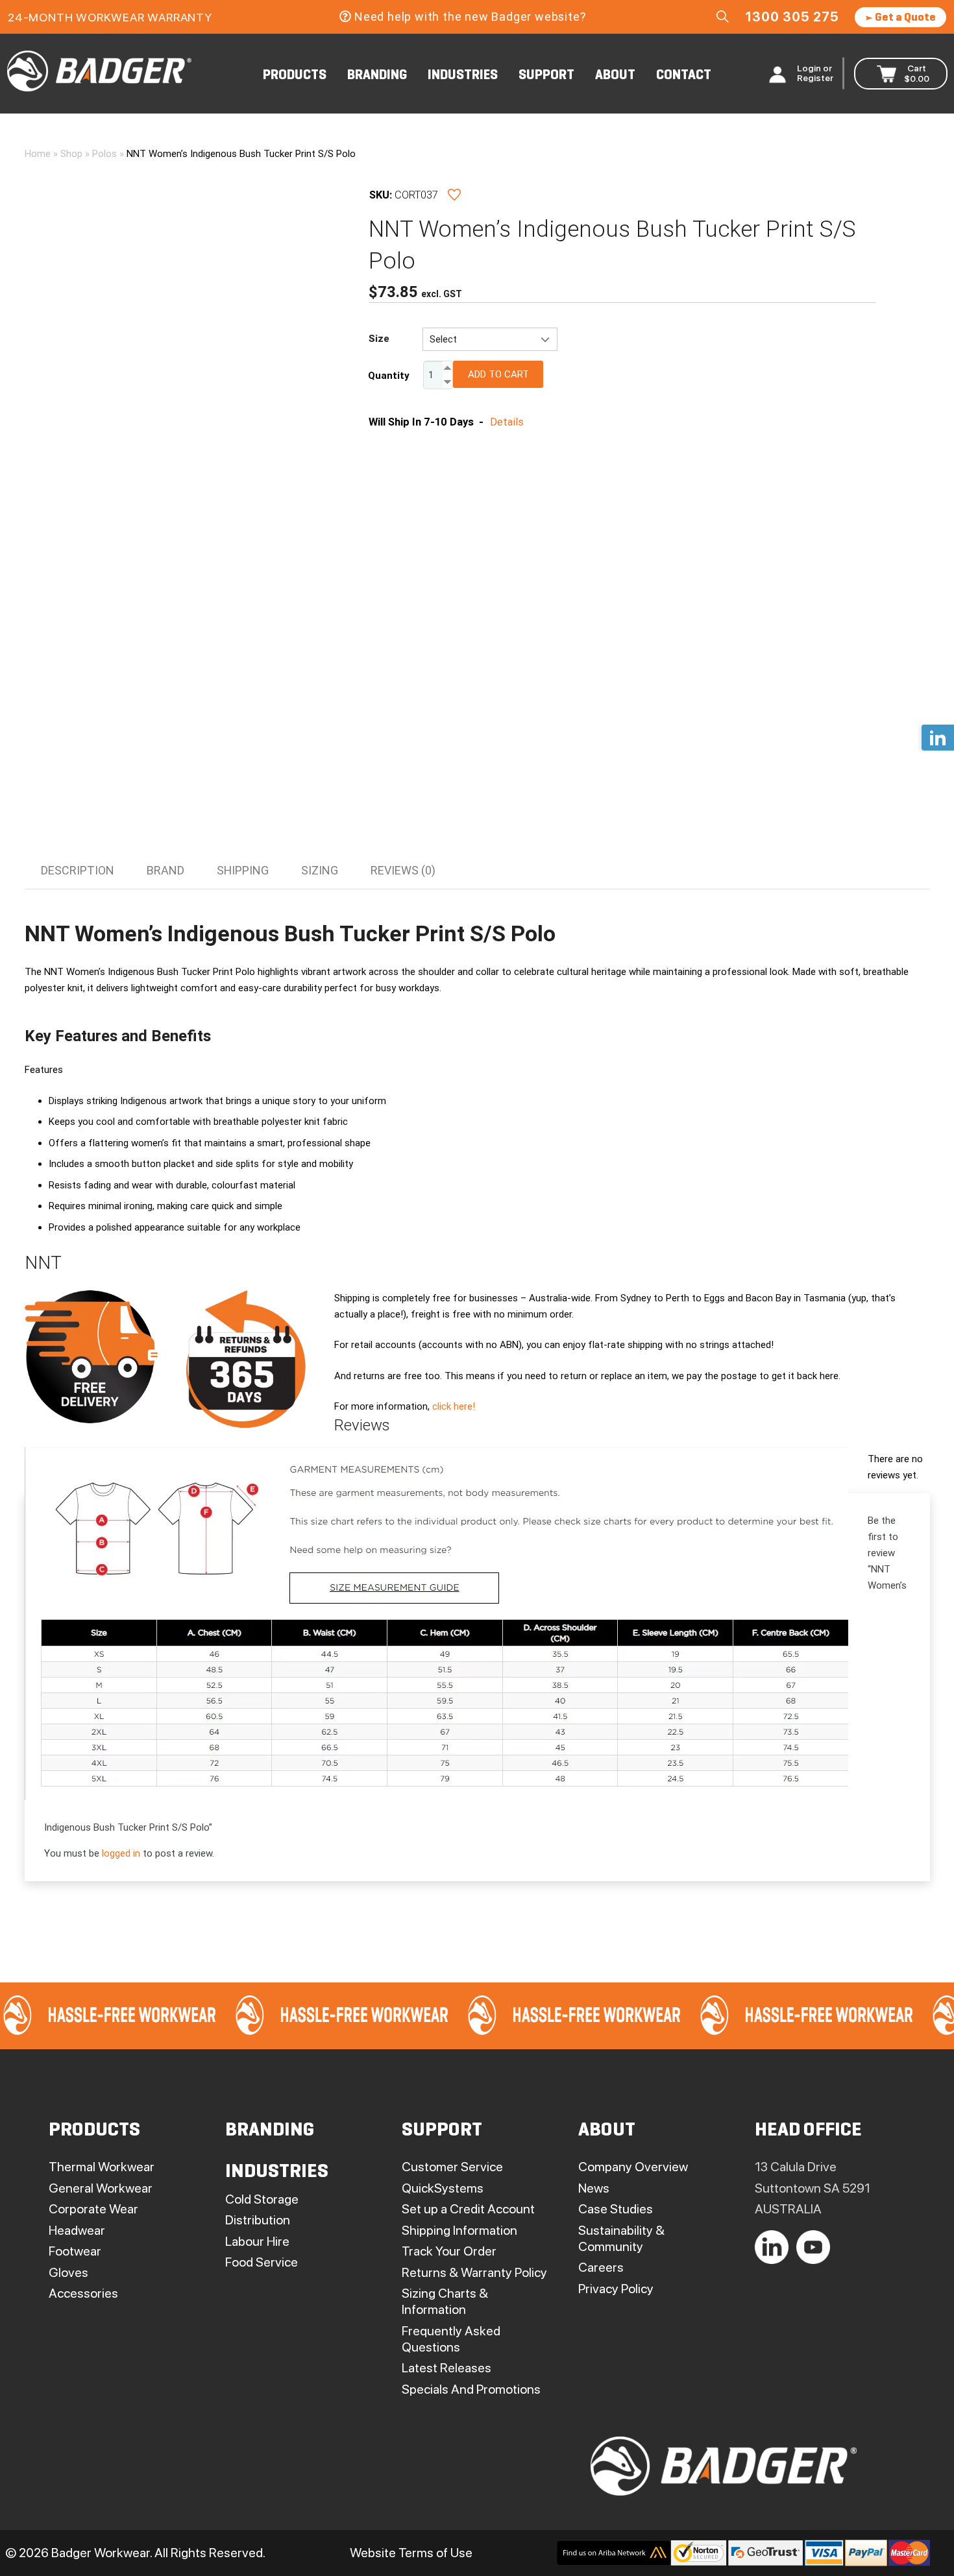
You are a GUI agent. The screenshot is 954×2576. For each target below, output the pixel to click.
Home (38, 154)
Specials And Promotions (471, 2389)
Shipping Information (459, 2230)
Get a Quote (904, 18)
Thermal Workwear (102, 2167)
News (594, 2188)
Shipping (243, 870)
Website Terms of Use (411, 2553)
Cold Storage (262, 2199)
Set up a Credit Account (468, 2209)
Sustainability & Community (621, 2238)
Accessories (83, 2293)
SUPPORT (546, 76)
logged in (121, 1853)
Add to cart (498, 374)
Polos (104, 154)
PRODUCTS (295, 76)
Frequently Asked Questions (451, 2339)
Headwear (77, 2230)
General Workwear (101, 2188)
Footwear (75, 2251)
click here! (454, 1406)
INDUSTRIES (463, 76)
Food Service (262, 2262)
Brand (165, 870)
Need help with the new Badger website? (470, 17)
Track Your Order (449, 2251)
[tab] (78, 871)
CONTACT (684, 76)
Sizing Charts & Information (445, 2301)
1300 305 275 (792, 17)
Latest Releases (446, 2368)
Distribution (258, 2220)
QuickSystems (443, 2188)
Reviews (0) (403, 870)
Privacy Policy (616, 2289)
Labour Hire (257, 2241)
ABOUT (615, 76)
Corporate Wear (93, 2209)
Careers (601, 2267)
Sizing (320, 870)
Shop (71, 154)
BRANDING (377, 76)
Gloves (68, 2272)
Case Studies (616, 2209)
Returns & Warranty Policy (474, 2272)
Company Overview (633, 2167)
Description (78, 870)
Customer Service (452, 2167)
